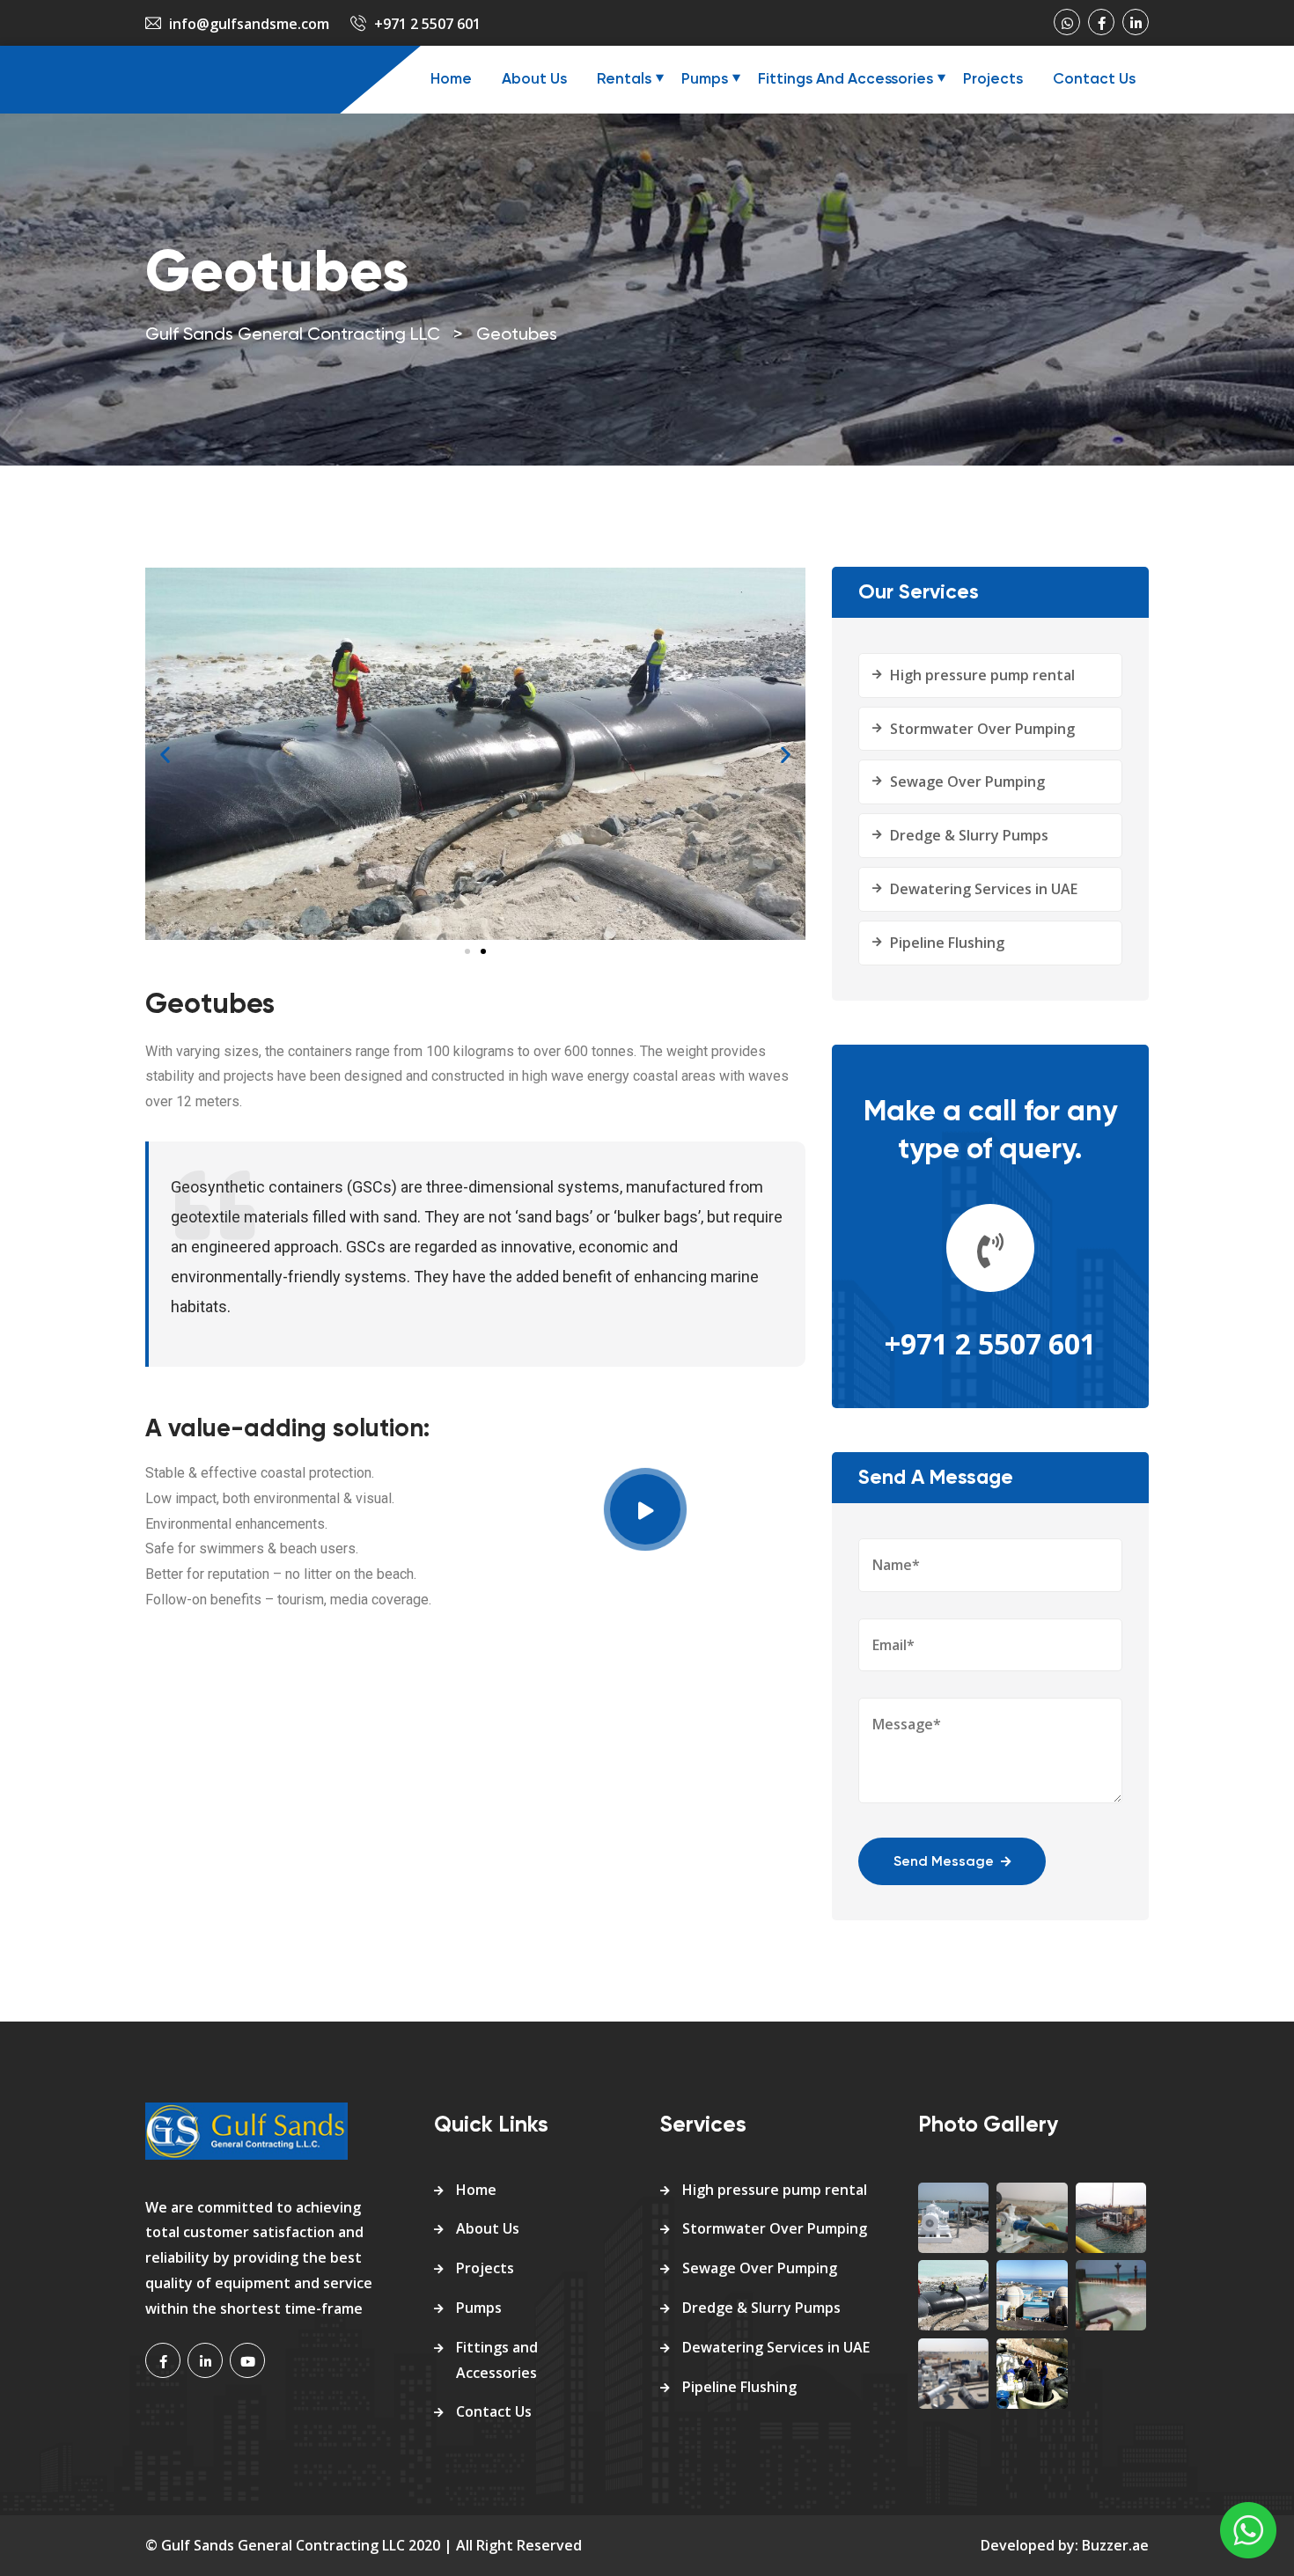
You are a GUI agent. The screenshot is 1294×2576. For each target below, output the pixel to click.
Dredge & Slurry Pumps (969, 835)
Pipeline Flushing (947, 943)
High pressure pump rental (982, 675)
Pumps (705, 80)
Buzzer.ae (1115, 2545)
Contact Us (1094, 80)
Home (451, 80)
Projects (993, 80)
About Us (534, 80)
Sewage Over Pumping (967, 782)
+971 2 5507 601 (427, 24)
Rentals (624, 80)
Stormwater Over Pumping (982, 729)
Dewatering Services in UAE (984, 889)
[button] (467, 951)
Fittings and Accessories (846, 80)
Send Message (944, 1862)
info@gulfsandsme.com (249, 24)
